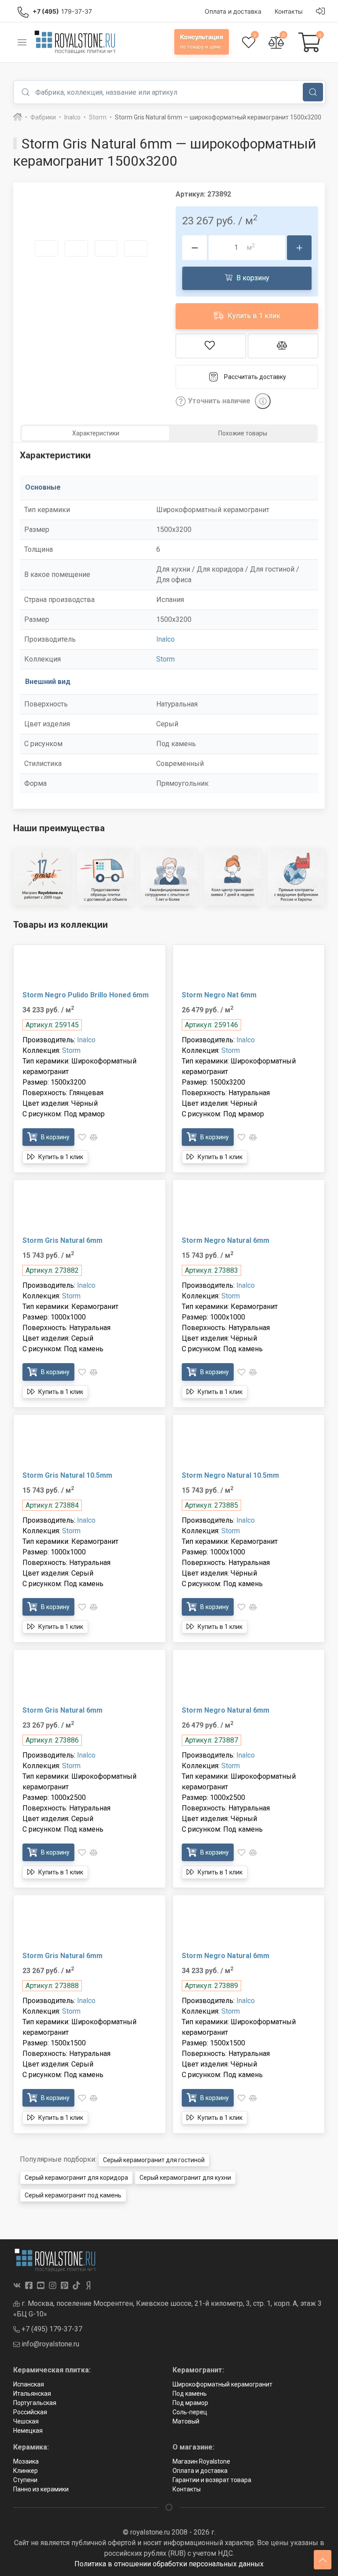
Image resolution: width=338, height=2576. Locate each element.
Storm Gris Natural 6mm (62, 1240)
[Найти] (313, 92)
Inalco (165, 639)
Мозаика (26, 2461)
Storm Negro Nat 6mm (219, 995)
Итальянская (32, 2394)
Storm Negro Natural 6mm (226, 1240)
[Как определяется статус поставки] (263, 401)
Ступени (25, 2480)
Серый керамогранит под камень (73, 2195)
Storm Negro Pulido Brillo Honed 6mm (86, 995)
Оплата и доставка (200, 2471)
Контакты (187, 2489)
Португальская (35, 2403)
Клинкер (26, 2471)
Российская (30, 2412)
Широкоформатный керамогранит (222, 2384)
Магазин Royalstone (201, 2461)
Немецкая (28, 2431)
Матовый (186, 2421)
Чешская (26, 2421)
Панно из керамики (41, 2489)
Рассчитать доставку (255, 377)
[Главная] (18, 117)
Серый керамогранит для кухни (185, 2178)
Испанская (29, 2384)
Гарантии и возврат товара (212, 2480)
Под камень (190, 2394)
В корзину (252, 278)
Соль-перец (190, 2412)
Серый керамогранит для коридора (76, 2178)
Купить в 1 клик (253, 316)
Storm (165, 659)
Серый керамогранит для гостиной (154, 2160)
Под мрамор (190, 2403)
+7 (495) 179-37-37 (51, 2329)
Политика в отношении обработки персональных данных (169, 2564)
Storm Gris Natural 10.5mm (67, 1475)
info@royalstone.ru (50, 2344)
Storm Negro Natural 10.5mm (230, 1475)
